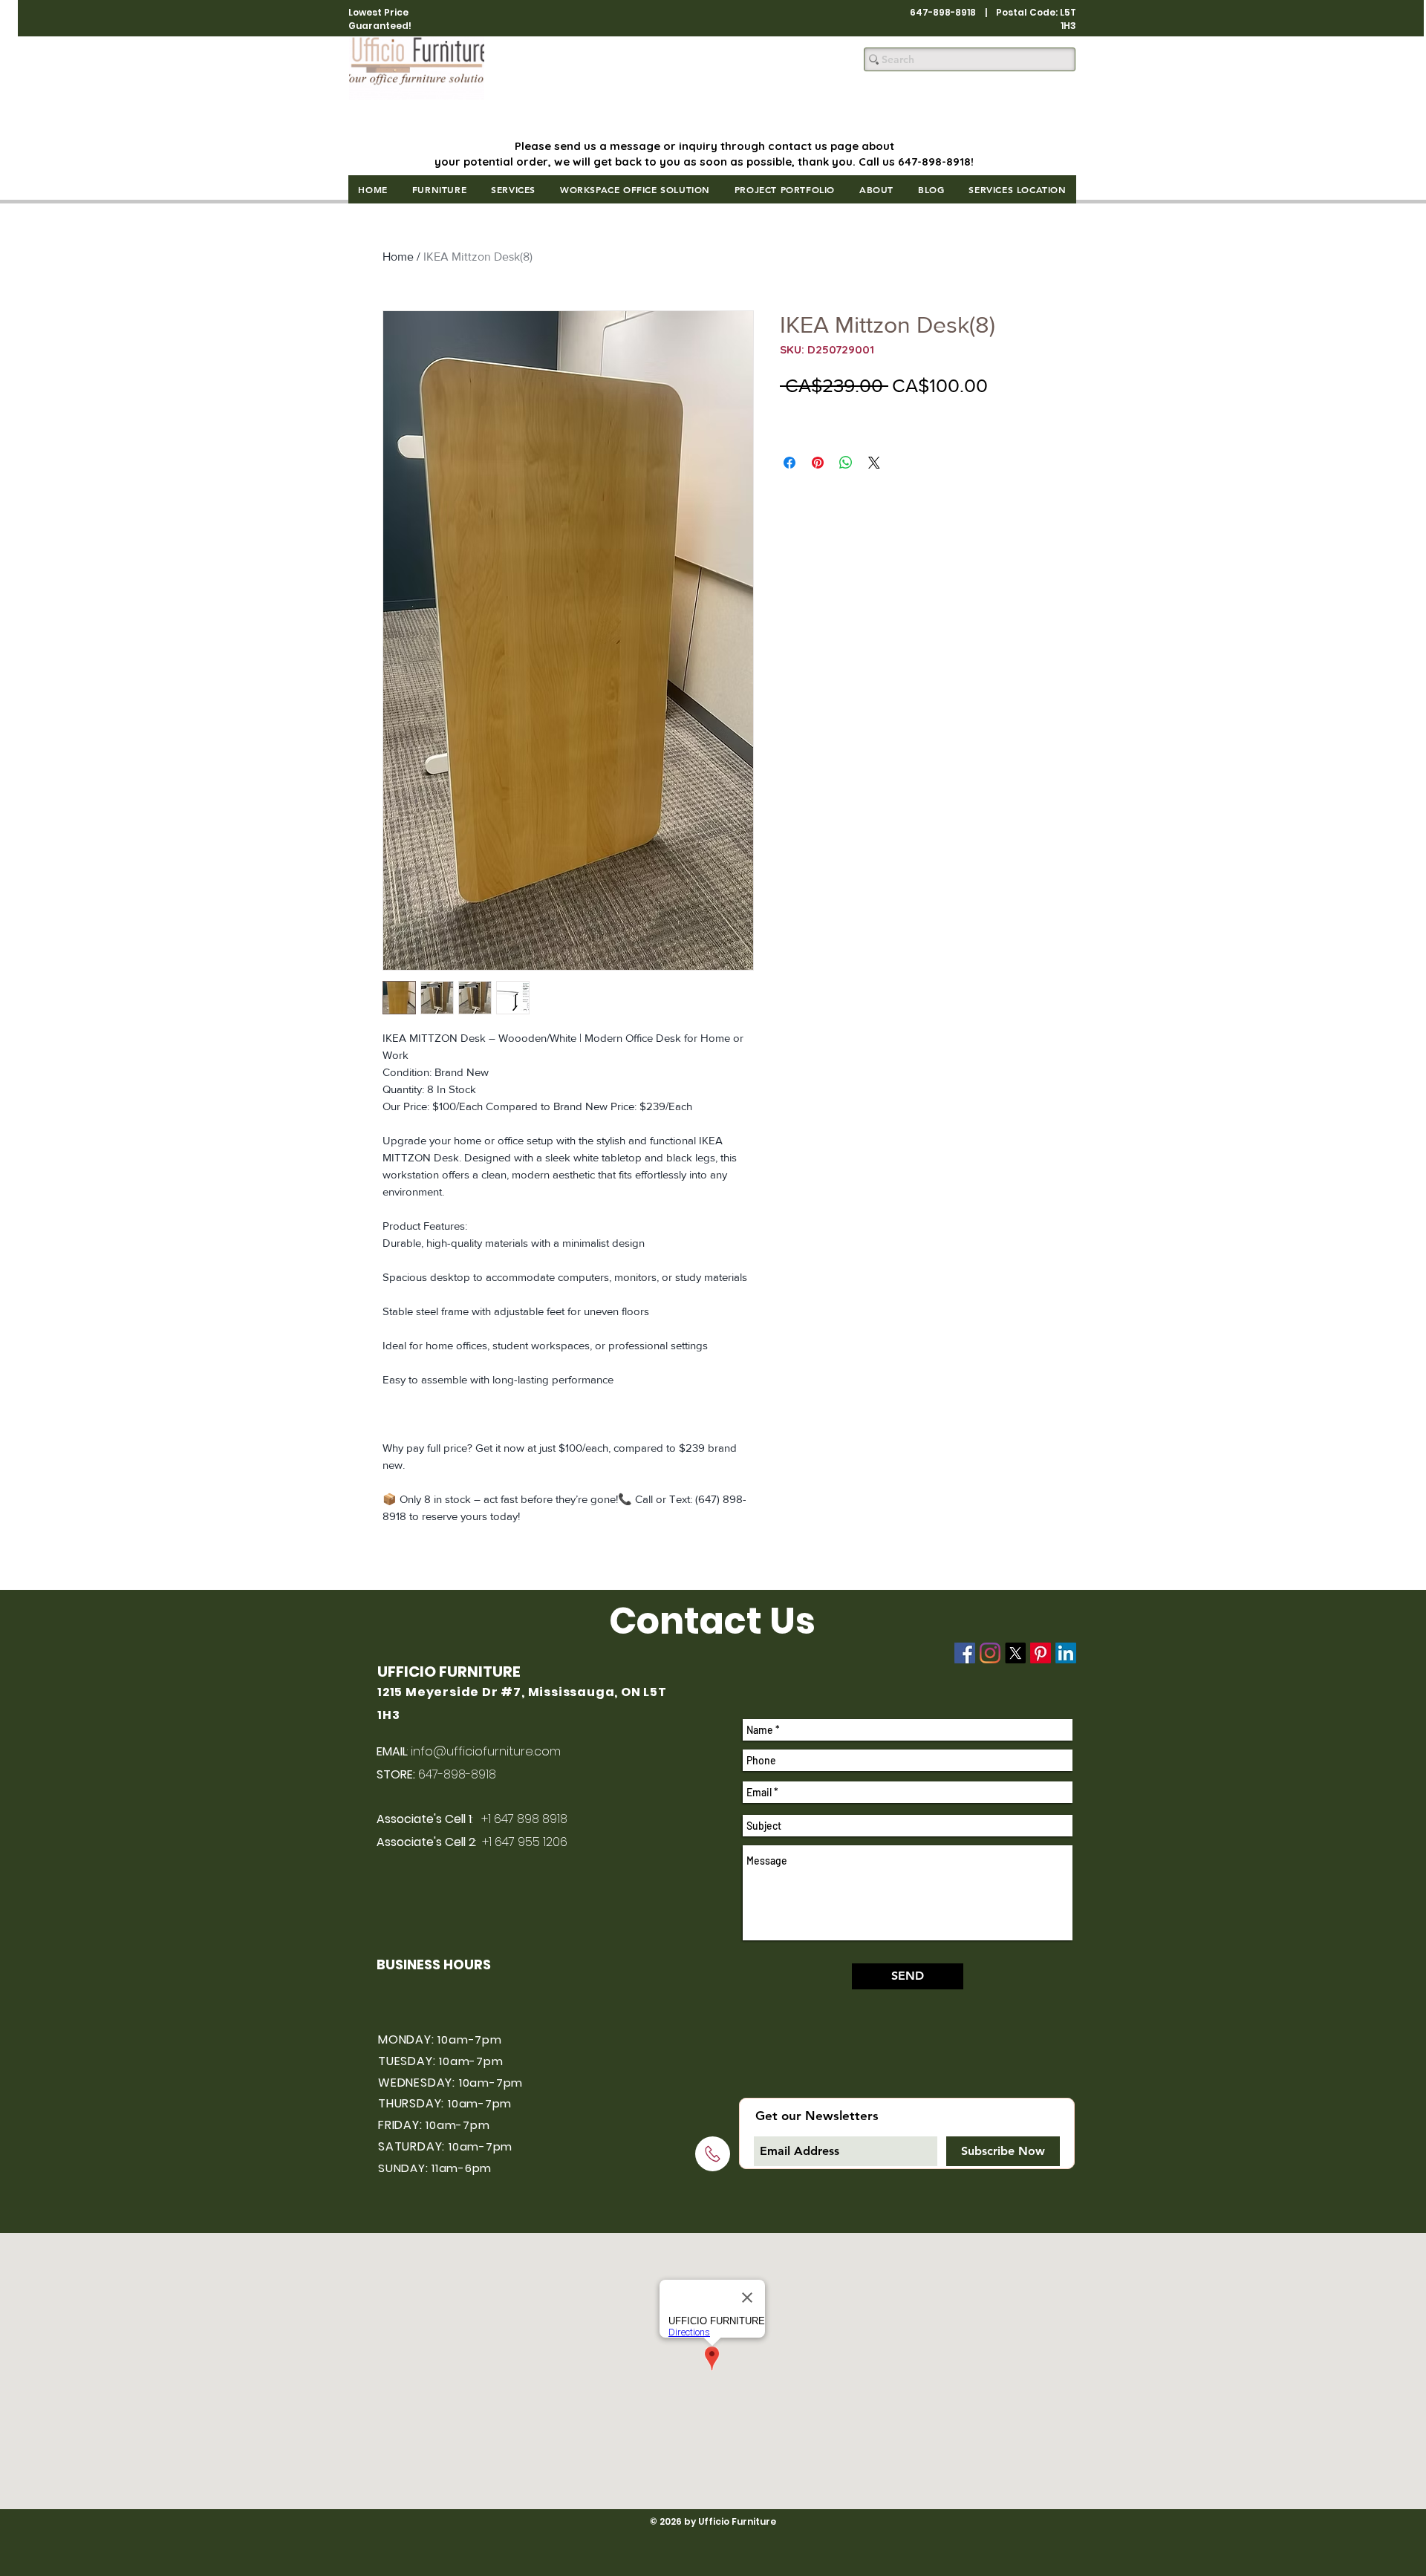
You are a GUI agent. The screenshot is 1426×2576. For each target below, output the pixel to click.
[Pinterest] (1041, 1653)
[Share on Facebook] (789, 463)
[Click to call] (713, 2154)
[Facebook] (965, 1653)
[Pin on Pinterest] (818, 463)
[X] (1015, 1653)
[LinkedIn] (1066, 1653)
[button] (439, 189)
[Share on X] (874, 463)
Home (398, 257)
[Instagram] (990, 1653)
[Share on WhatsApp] (846, 463)
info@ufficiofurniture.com (486, 1751)
